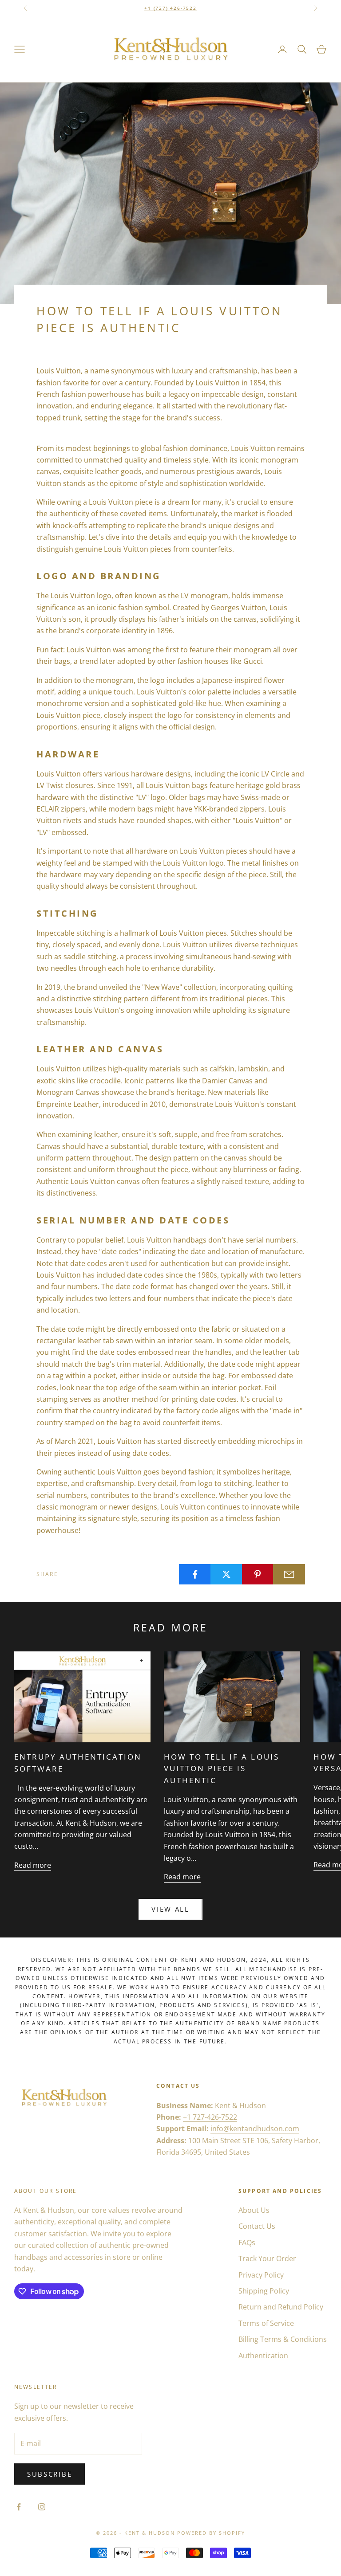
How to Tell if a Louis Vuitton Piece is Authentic (221, 1769)
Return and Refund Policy (281, 2307)
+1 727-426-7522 (210, 2117)
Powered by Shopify (211, 2533)
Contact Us (257, 2226)
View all (170, 1909)
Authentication (263, 2356)
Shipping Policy (264, 2291)
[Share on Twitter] (226, 1574)
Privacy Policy (261, 2275)
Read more (33, 1865)
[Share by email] (289, 1574)
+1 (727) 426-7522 (170, 8)
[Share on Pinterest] (258, 1574)
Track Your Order (267, 2258)
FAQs (247, 2243)
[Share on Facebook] (195, 1574)
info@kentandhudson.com (255, 2129)
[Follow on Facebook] (19, 2507)
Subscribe (50, 2474)
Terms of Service (266, 2323)
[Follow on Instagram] (42, 2507)
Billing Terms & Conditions (283, 2339)
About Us (254, 2210)
